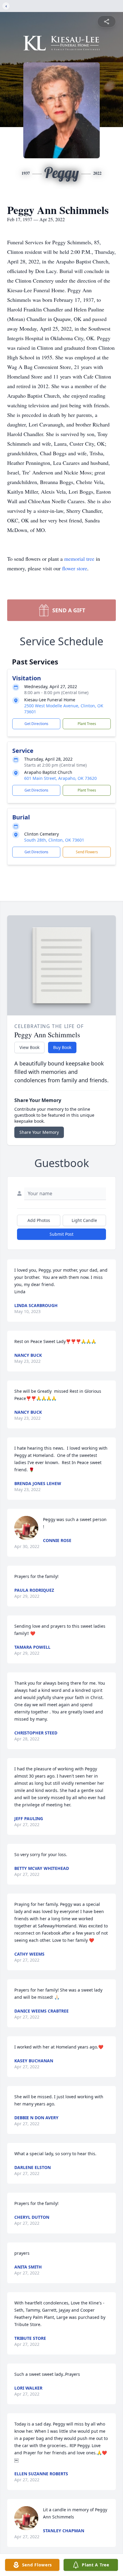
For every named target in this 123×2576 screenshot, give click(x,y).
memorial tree (79, 559)
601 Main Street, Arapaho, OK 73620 (60, 778)
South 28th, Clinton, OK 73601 (54, 840)
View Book (29, 1047)
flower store (75, 568)
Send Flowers (87, 852)
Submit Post (61, 1234)
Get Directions (36, 724)
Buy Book (62, 1047)
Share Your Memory (39, 1132)
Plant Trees (87, 724)
